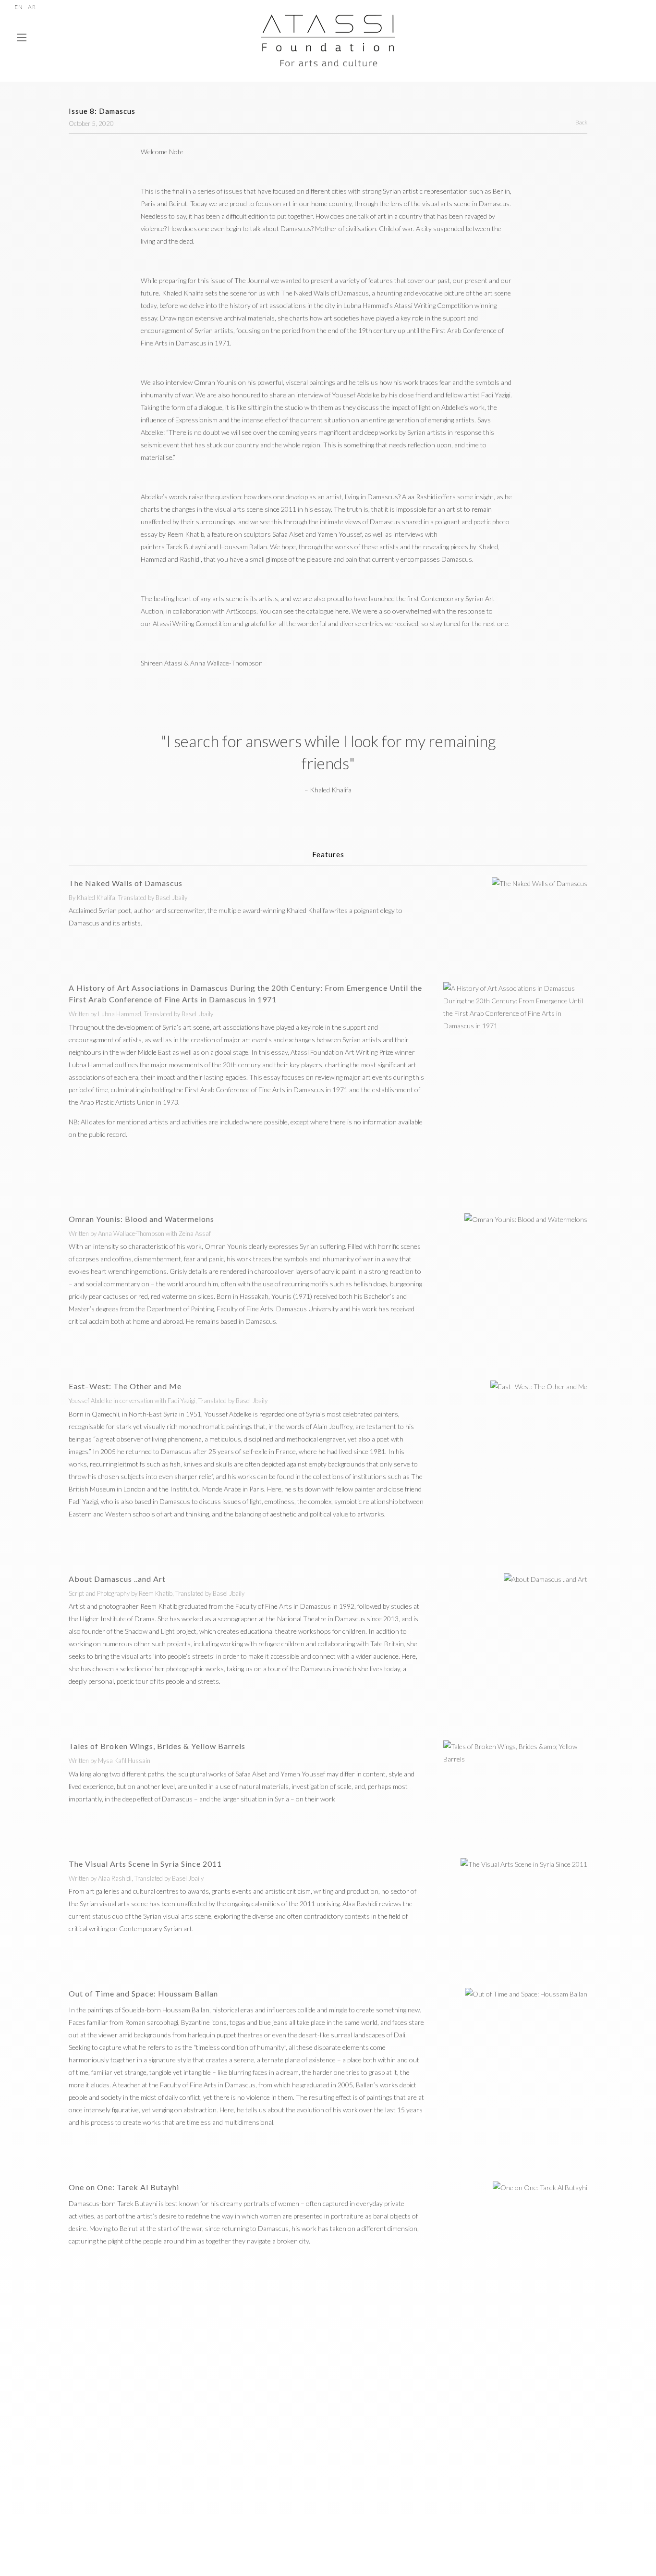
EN (19, 7)
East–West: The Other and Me (125, 1386)
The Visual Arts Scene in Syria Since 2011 (145, 1864)
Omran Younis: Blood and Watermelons (141, 1219)
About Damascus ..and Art (117, 1579)
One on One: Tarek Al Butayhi (124, 2187)
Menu (22, 42)
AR (32, 7)
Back (581, 122)
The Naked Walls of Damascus (126, 883)
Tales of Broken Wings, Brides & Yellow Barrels (157, 1746)
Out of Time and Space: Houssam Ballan (143, 1993)
